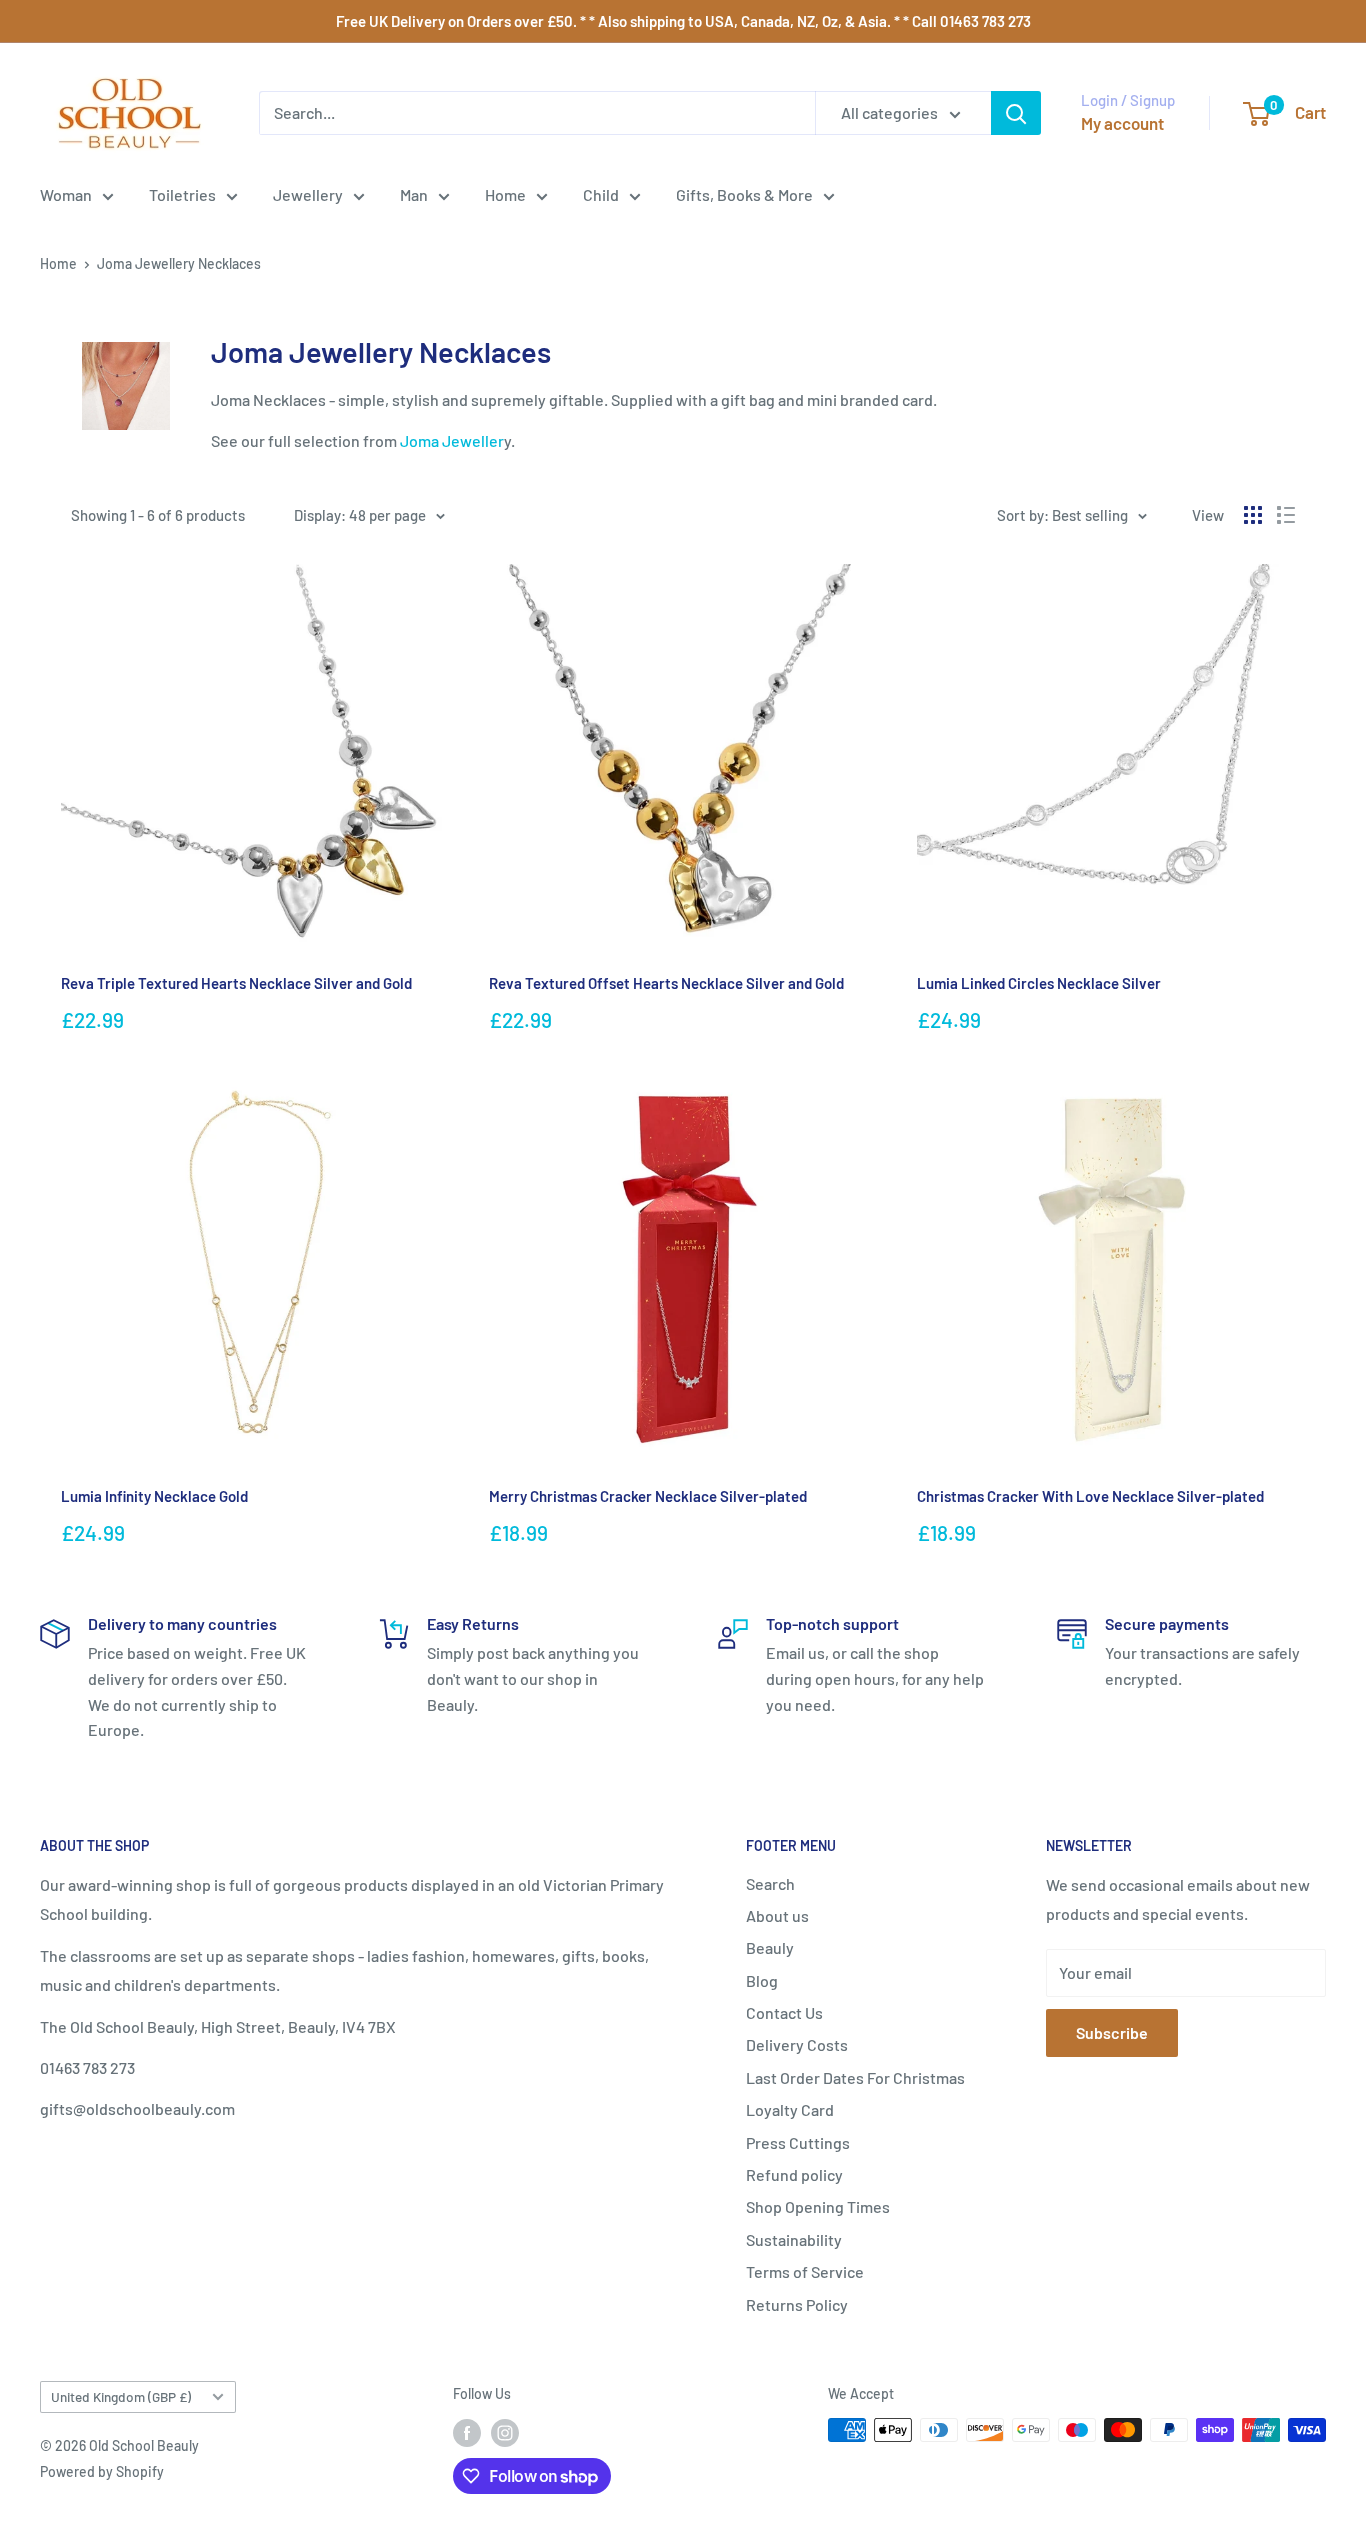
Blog (762, 1980)
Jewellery (308, 194)
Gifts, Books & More (744, 194)
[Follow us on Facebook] (467, 2432)
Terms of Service (805, 2271)
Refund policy (794, 2174)
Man (414, 194)
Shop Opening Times (818, 2206)
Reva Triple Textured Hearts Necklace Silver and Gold (236, 983)
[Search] (1016, 113)
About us (777, 1915)
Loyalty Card (790, 2109)
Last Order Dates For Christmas (855, 2077)
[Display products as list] (1286, 515)
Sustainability (794, 2239)
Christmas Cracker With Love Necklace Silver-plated (1090, 1496)
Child (601, 194)
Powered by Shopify (102, 2471)
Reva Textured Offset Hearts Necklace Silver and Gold (666, 983)
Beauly (770, 1947)
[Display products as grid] (1253, 515)
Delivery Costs (797, 2044)
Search (770, 1883)
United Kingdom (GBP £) (121, 2396)
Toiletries (182, 194)
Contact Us (784, 2012)
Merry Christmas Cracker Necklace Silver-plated (648, 1496)
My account (1122, 123)
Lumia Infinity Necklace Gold (154, 1496)
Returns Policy (797, 2304)
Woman (66, 194)
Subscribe (1112, 2032)
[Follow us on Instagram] (505, 2432)
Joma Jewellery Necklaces (179, 263)
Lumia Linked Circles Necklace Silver (1039, 983)
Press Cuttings (798, 2142)
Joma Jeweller (452, 440)
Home (505, 194)
